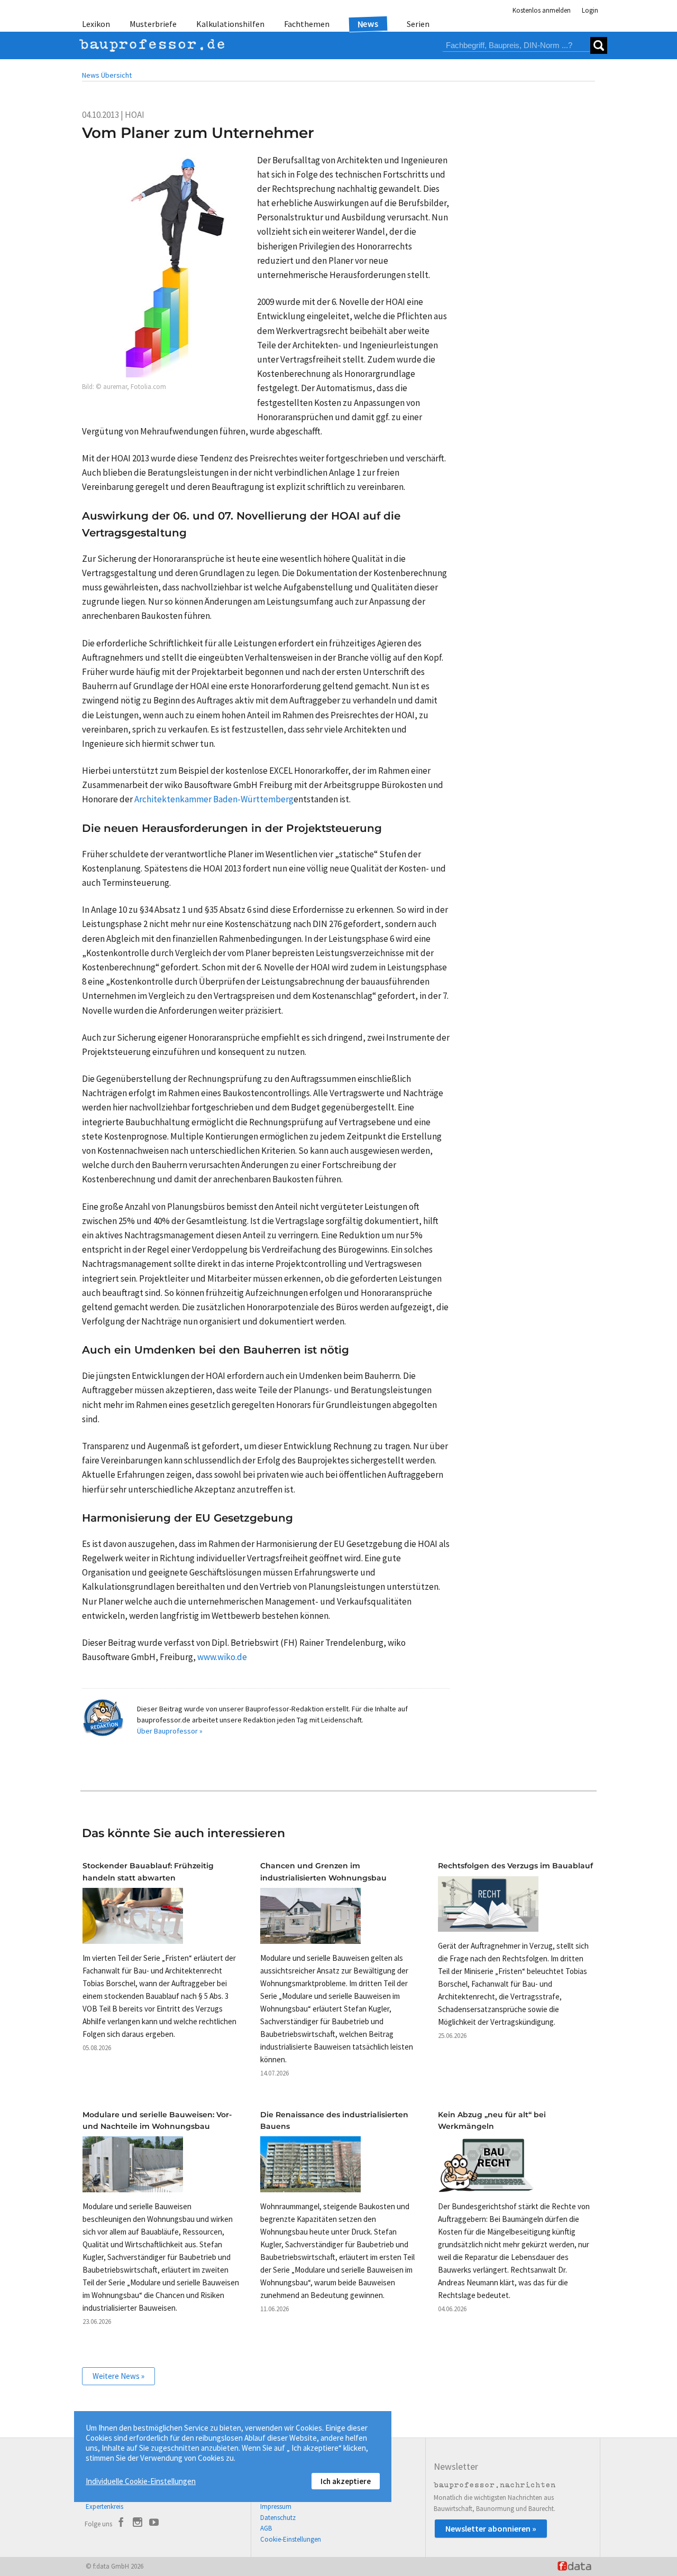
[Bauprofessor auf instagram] (138, 2524)
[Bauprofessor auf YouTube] (154, 2524)
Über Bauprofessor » (170, 1731)
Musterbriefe (153, 24)
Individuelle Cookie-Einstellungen (141, 2481)
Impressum (276, 2506)
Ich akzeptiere (346, 2481)
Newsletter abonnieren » (491, 2528)
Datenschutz (278, 2518)
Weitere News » (118, 2376)
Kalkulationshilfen (230, 24)
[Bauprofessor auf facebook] (121, 2524)
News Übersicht (107, 75)
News (368, 24)
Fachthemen (307, 24)
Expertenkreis (104, 2506)
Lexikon (96, 24)
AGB (266, 2528)
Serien (418, 24)
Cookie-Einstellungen (291, 2539)
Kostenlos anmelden (542, 10)
